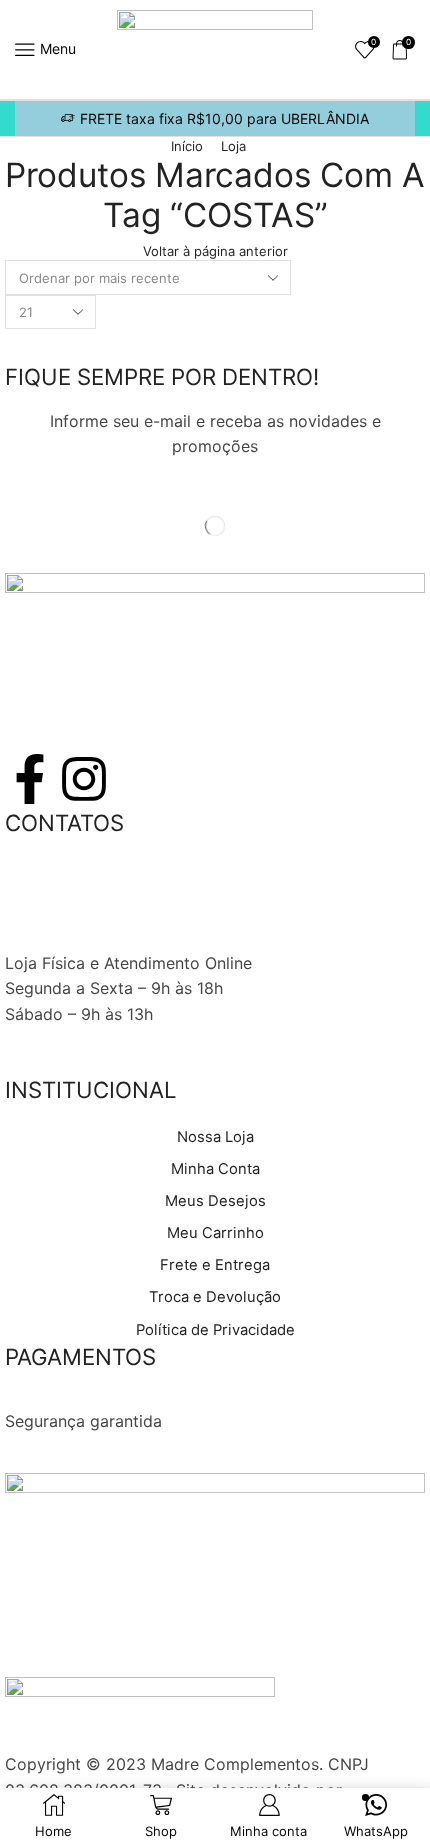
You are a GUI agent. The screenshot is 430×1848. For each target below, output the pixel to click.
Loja (233, 146)
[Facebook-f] (30, 779)
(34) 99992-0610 (70, 912)
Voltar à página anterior (215, 251)
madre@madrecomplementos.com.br (145, 937)
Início (187, 146)
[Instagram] (84, 779)
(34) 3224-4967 (66, 886)
